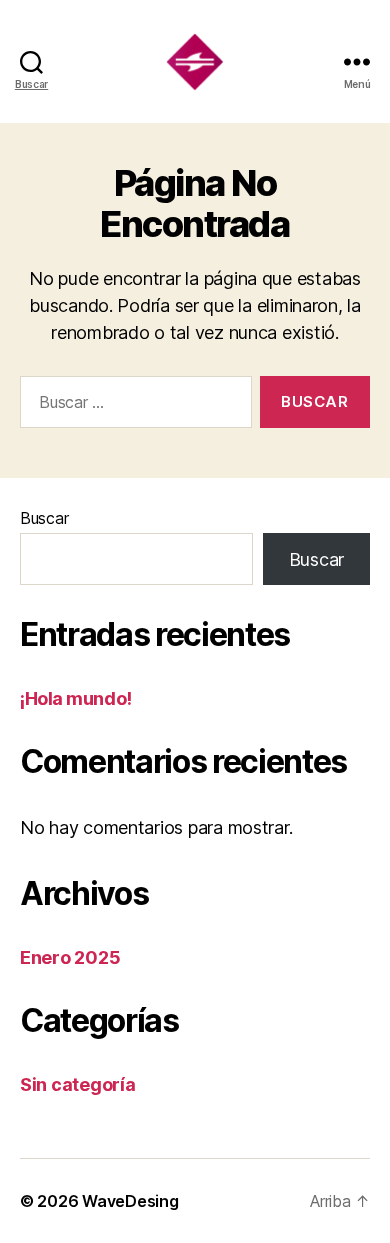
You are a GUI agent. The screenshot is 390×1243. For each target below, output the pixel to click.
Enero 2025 (70, 957)
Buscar (44, 518)
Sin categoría (78, 1084)
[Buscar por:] (132, 406)
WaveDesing (130, 1201)
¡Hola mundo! (76, 698)
